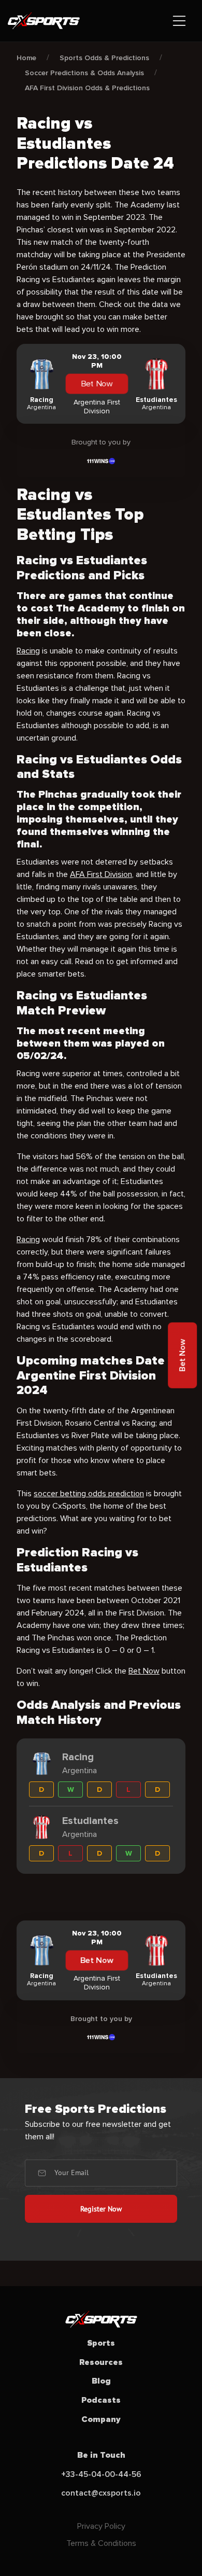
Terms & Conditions (101, 2543)
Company (101, 2419)
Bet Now (97, 384)
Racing (28, 651)
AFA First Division (101, 874)
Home (26, 58)
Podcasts (101, 2400)
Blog (101, 2381)
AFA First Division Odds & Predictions (87, 88)
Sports (101, 2343)
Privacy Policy (101, 2526)
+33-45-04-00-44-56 (101, 2474)
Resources (101, 2362)
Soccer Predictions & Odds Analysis (84, 73)
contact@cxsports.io (101, 2493)
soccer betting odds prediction (89, 1494)
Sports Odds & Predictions (104, 58)
